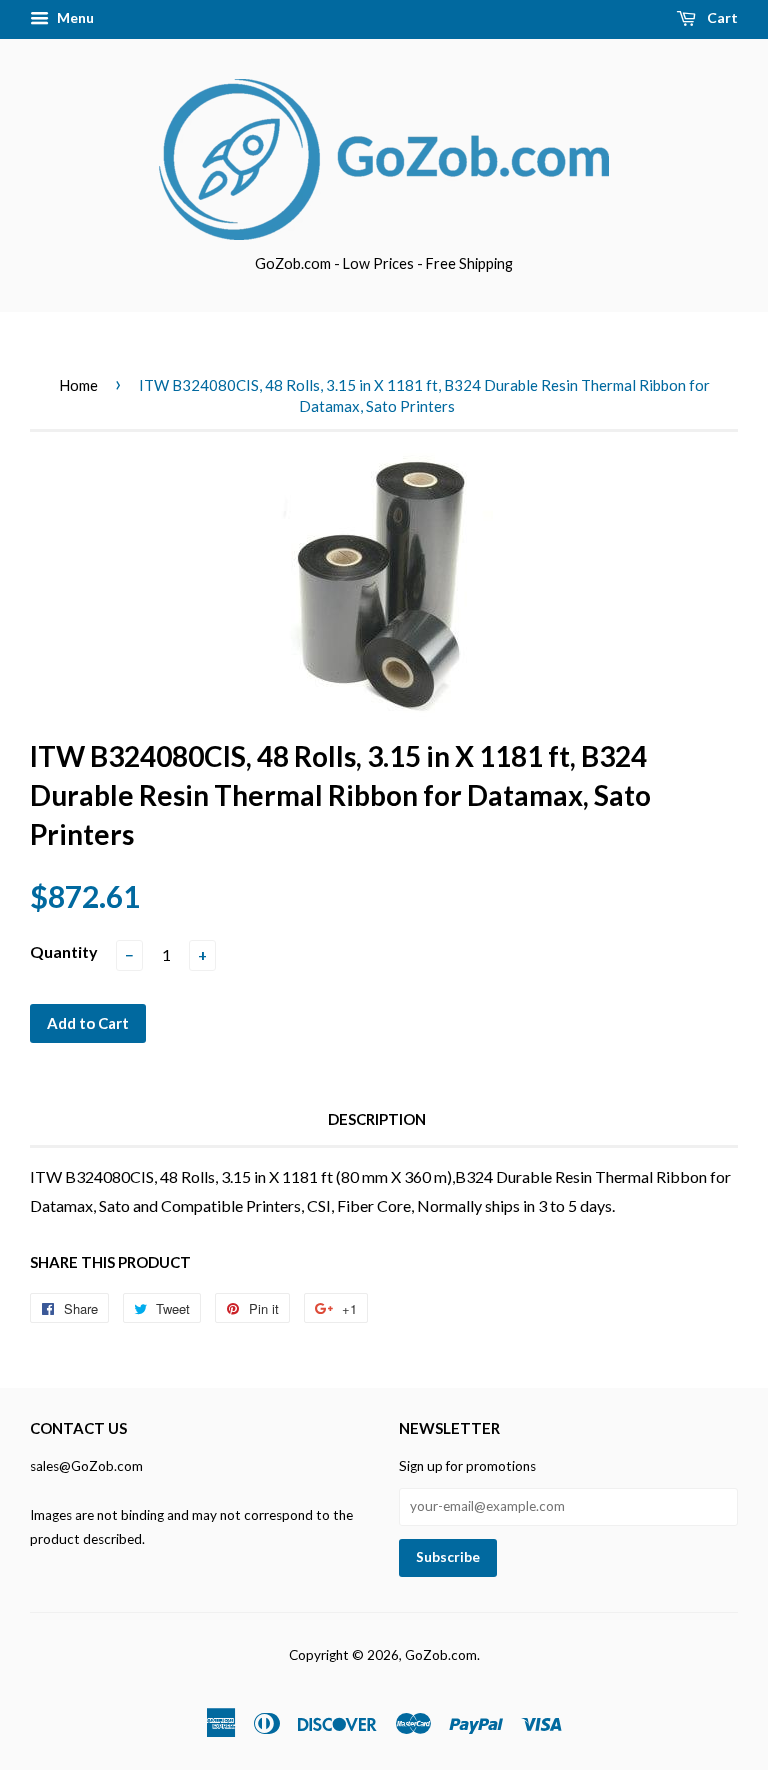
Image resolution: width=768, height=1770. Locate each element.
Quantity (64, 951)
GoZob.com (441, 1655)
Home (78, 385)
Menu (74, 17)
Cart (721, 17)
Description (377, 1119)
